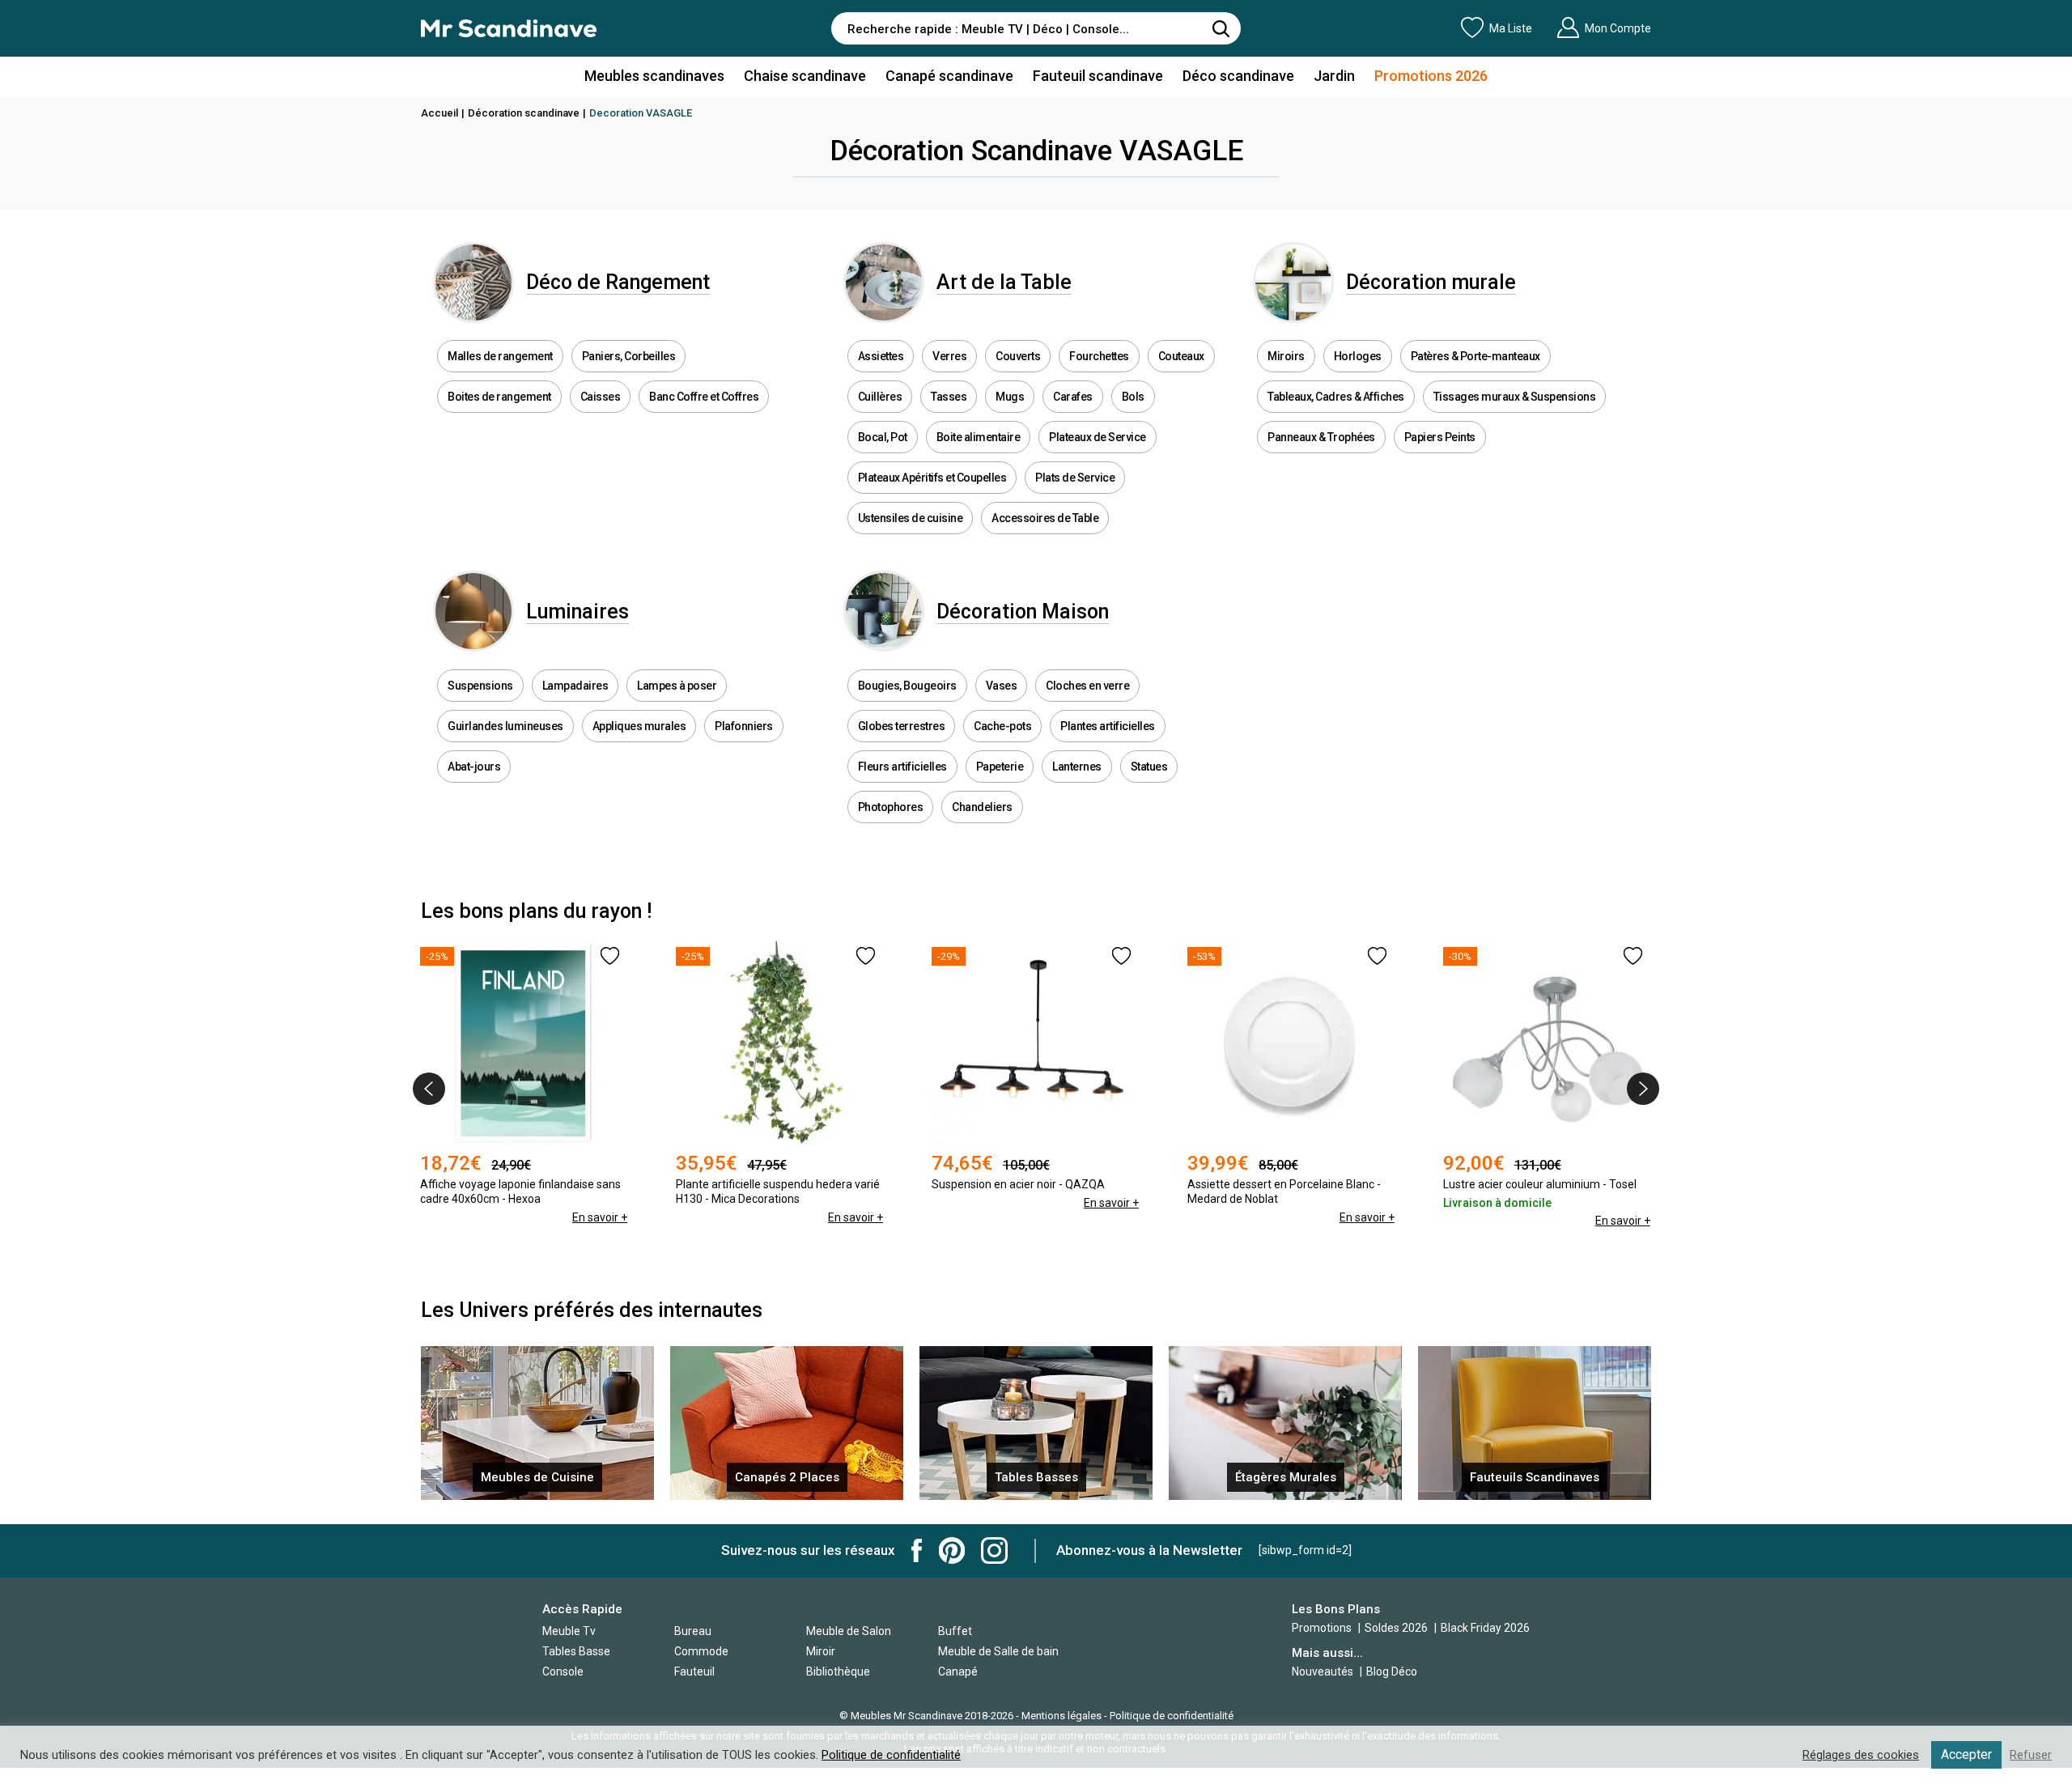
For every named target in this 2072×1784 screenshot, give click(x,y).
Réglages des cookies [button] (1861, 1755)
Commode (701, 1651)
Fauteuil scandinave (1098, 76)
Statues (1149, 767)
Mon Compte (1618, 28)
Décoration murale (1431, 282)
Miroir (821, 1651)
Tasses (949, 397)
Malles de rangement (500, 356)
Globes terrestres (902, 726)
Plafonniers (744, 726)
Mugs (1010, 397)
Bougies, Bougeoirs (907, 686)
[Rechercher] (1221, 28)
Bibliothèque (838, 1671)
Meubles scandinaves (654, 76)
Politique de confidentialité (1172, 1716)
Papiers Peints (1440, 437)
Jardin (1334, 76)
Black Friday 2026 (1485, 1628)
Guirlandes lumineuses (505, 726)
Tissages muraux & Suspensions (1515, 397)
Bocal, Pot (883, 437)
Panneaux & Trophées (1321, 437)
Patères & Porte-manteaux (1475, 356)
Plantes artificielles (1108, 726)
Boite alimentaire (979, 437)
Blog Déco (1392, 1671)
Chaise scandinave (805, 76)
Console (563, 1671)
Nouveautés (1323, 1671)
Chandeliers (982, 807)
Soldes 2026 (1397, 1628)
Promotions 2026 (1431, 76)
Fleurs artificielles (902, 767)
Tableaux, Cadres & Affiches (1336, 397)
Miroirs (1286, 356)
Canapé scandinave (949, 76)
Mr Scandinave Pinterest (952, 1550)
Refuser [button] (2031, 1755)
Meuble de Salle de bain (998, 1651)
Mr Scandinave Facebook (917, 1550)
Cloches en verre (1087, 686)
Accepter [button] (1966, 1754)
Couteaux (1181, 356)
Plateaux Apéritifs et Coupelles (932, 478)
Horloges (1358, 356)
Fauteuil (694, 1671)
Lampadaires (575, 686)
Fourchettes (1099, 356)
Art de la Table (1004, 282)
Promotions (1322, 1628)
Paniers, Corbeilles (629, 356)
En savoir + (600, 1217)
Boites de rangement (499, 397)
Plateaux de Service (1098, 437)
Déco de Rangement (618, 282)
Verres (949, 356)
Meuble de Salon (849, 1631)
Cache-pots (1002, 726)
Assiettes (881, 356)
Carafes (1073, 397)
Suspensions (480, 686)
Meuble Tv (569, 1631)
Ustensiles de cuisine (911, 518)
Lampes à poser (677, 686)
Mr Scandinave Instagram (994, 1550)
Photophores (891, 807)
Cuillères (880, 397)
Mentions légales (1061, 1716)
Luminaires (577, 612)
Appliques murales (639, 726)
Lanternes (1077, 767)
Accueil (439, 113)
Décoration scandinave (524, 113)
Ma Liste (1511, 28)
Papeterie (1000, 767)
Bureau (693, 1631)
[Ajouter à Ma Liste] (610, 956)
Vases (1002, 686)
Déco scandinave (1238, 76)
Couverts (1018, 356)
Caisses (601, 397)
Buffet (955, 1631)
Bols (1133, 397)
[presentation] (429, 1089)
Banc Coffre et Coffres (704, 397)
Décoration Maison (1023, 612)
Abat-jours (474, 767)
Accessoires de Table (1045, 518)
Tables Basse (576, 1651)
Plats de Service (1075, 478)
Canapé (958, 1671)
